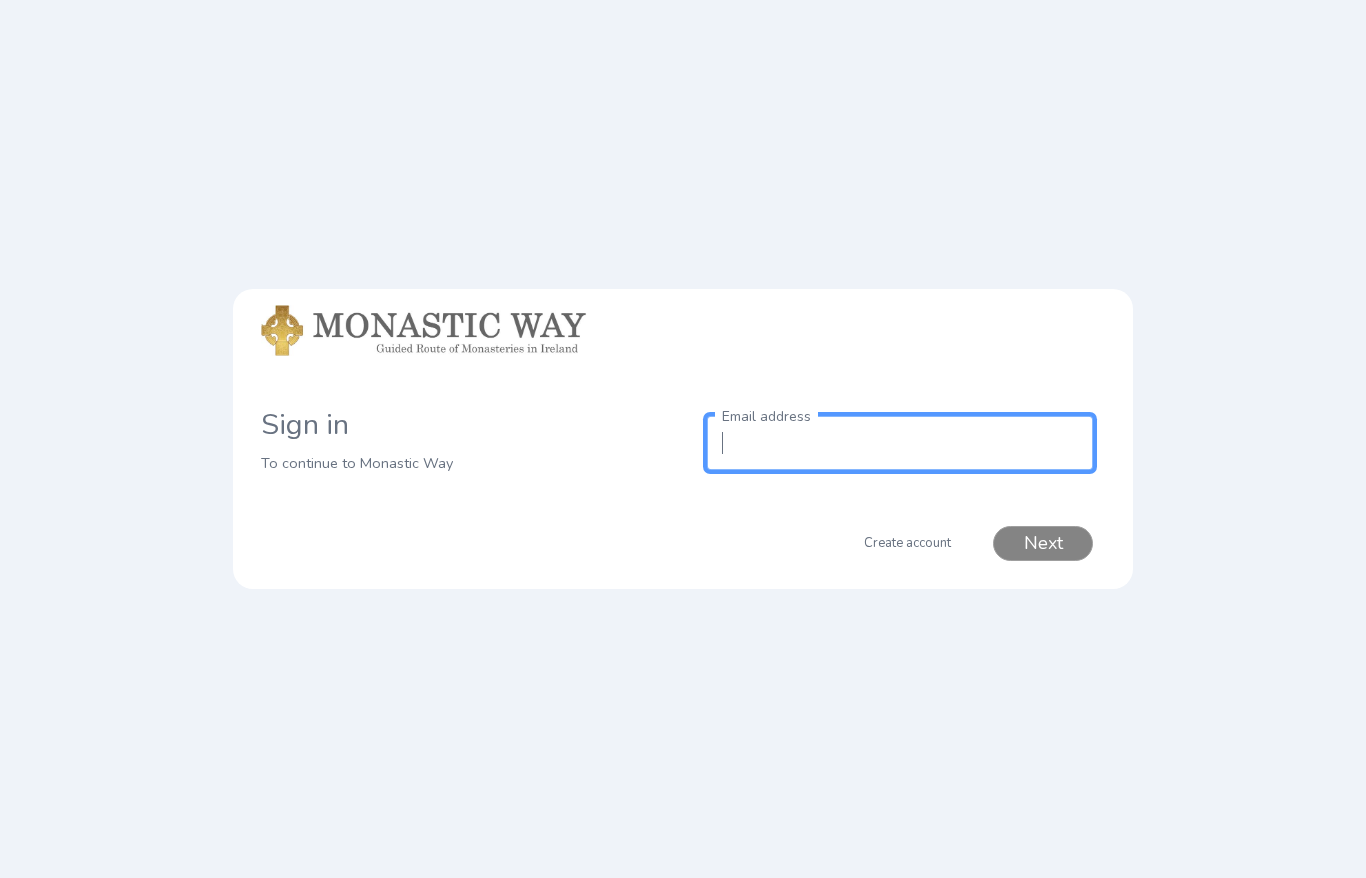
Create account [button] (907, 543)
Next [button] (1043, 543)
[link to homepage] (466, 350)
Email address (766, 416)
